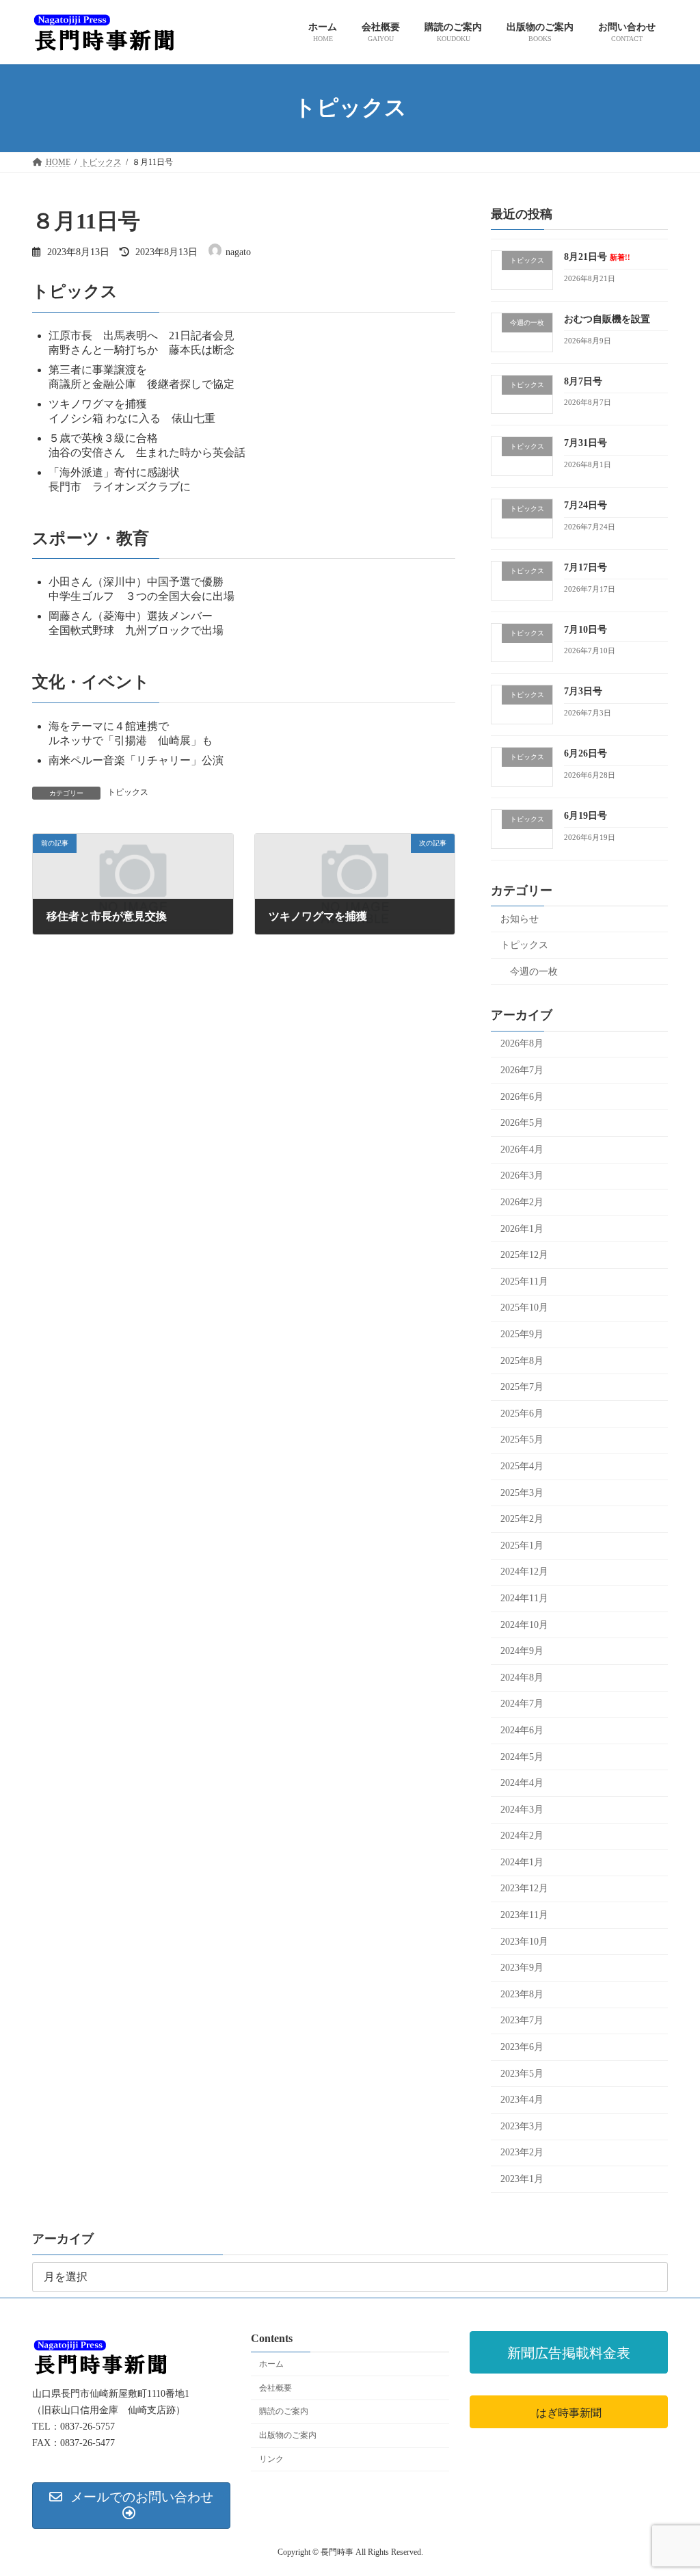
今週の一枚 (534, 971)
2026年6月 (522, 1096)
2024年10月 (524, 1624)
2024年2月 (522, 1836)
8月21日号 (597, 257)
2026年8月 (522, 1043)
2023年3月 (522, 2126)
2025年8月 (522, 1360)
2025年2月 (522, 1519)
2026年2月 (522, 1202)
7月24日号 (585, 505)
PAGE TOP (670, 2486)
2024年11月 (524, 1598)
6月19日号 (585, 815)
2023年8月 (522, 1994)
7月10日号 (585, 629)
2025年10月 (524, 1307)
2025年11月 (524, 1281)
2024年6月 (522, 1730)
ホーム (271, 2364)
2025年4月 (522, 1466)
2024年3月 (522, 1809)
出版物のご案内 (288, 2435)
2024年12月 (524, 1572)
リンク (271, 2459)
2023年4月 (522, 2100)
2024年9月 (522, 1651)
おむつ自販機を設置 (607, 318)
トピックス (128, 792)
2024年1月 (522, 1862)
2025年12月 (524, 1255)
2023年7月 (522, 2020)
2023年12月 (524, 1888)
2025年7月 (522, 1387)
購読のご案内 (284, 2412)
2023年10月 (524, 1941)
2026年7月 (522, 1070)
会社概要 (275, 2388)
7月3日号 (583, 691)
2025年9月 (522, 1334)
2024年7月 (522, 1704)
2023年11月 (524, 1915)
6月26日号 (585, 753)
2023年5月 (522, 2073)
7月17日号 (585, 567)
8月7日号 (583, 381)
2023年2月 (522, 2152)
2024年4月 (522, 1783)
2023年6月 (522, 2047)
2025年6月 (522, 1413)
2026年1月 (522, 1228)
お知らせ (520, 918)
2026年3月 (522, 1175)
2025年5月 (522, 1440)
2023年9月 (522, 1968)
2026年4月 (522, 1149)
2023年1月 (522, 2179)
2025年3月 (522, 1492)
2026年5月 (522, 1123)
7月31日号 (585, 443)
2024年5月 (522, 1756)
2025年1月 (522, 1545)
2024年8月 (522, 1677)
